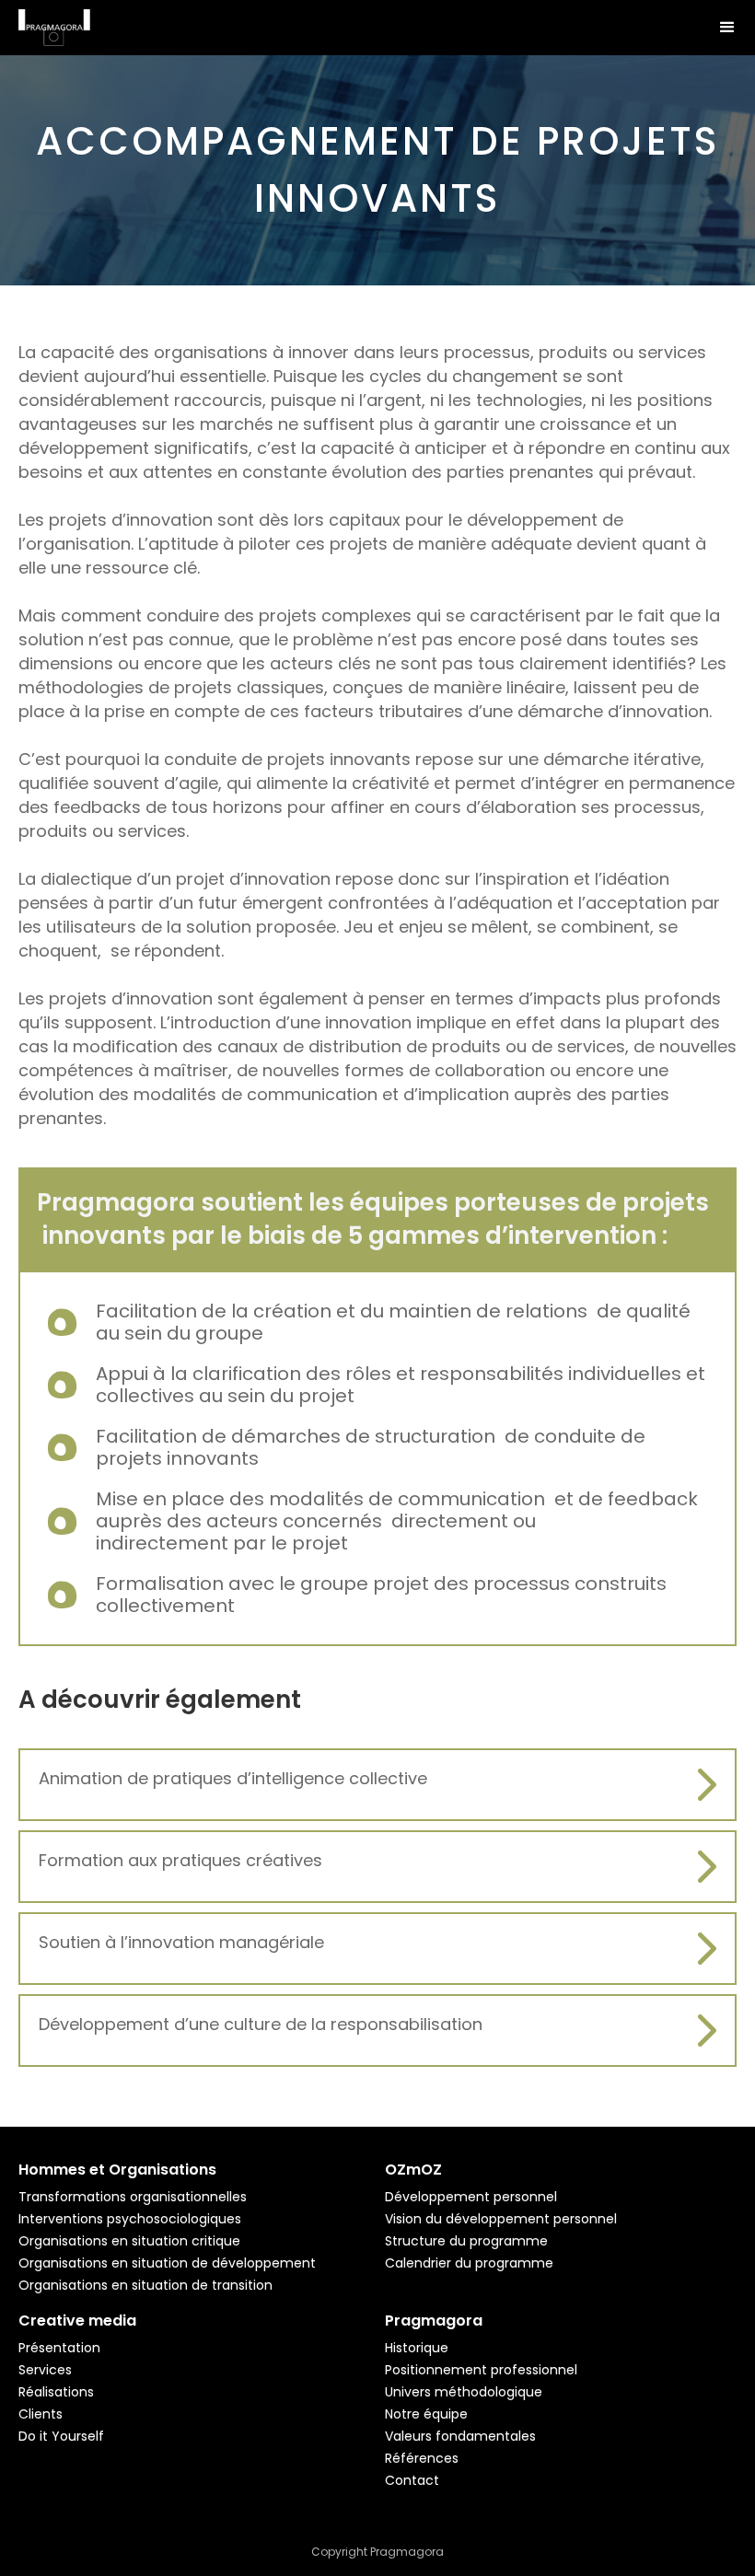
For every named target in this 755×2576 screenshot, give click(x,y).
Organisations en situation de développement (167, 2263)
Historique (417, 2348)
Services (45, 2370)
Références (422, 2458)
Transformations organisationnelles (133, 2197)
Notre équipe (426, 2414)
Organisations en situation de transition (145, 2285)
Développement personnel (471, 2197)
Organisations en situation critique (129, 2241)
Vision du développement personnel (501, 2219)
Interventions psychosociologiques (130, 2219)
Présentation (59, 2348)
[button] (727, 28)
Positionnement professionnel (481, 2370)
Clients (41, 2414)
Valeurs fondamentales (460, 2436)
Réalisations (56, 2392)
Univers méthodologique (464, 2392)
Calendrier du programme (469, 2263)
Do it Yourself (61, 2436)
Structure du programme (466, 2241)
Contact (412, 2480)
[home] (54, 23)
